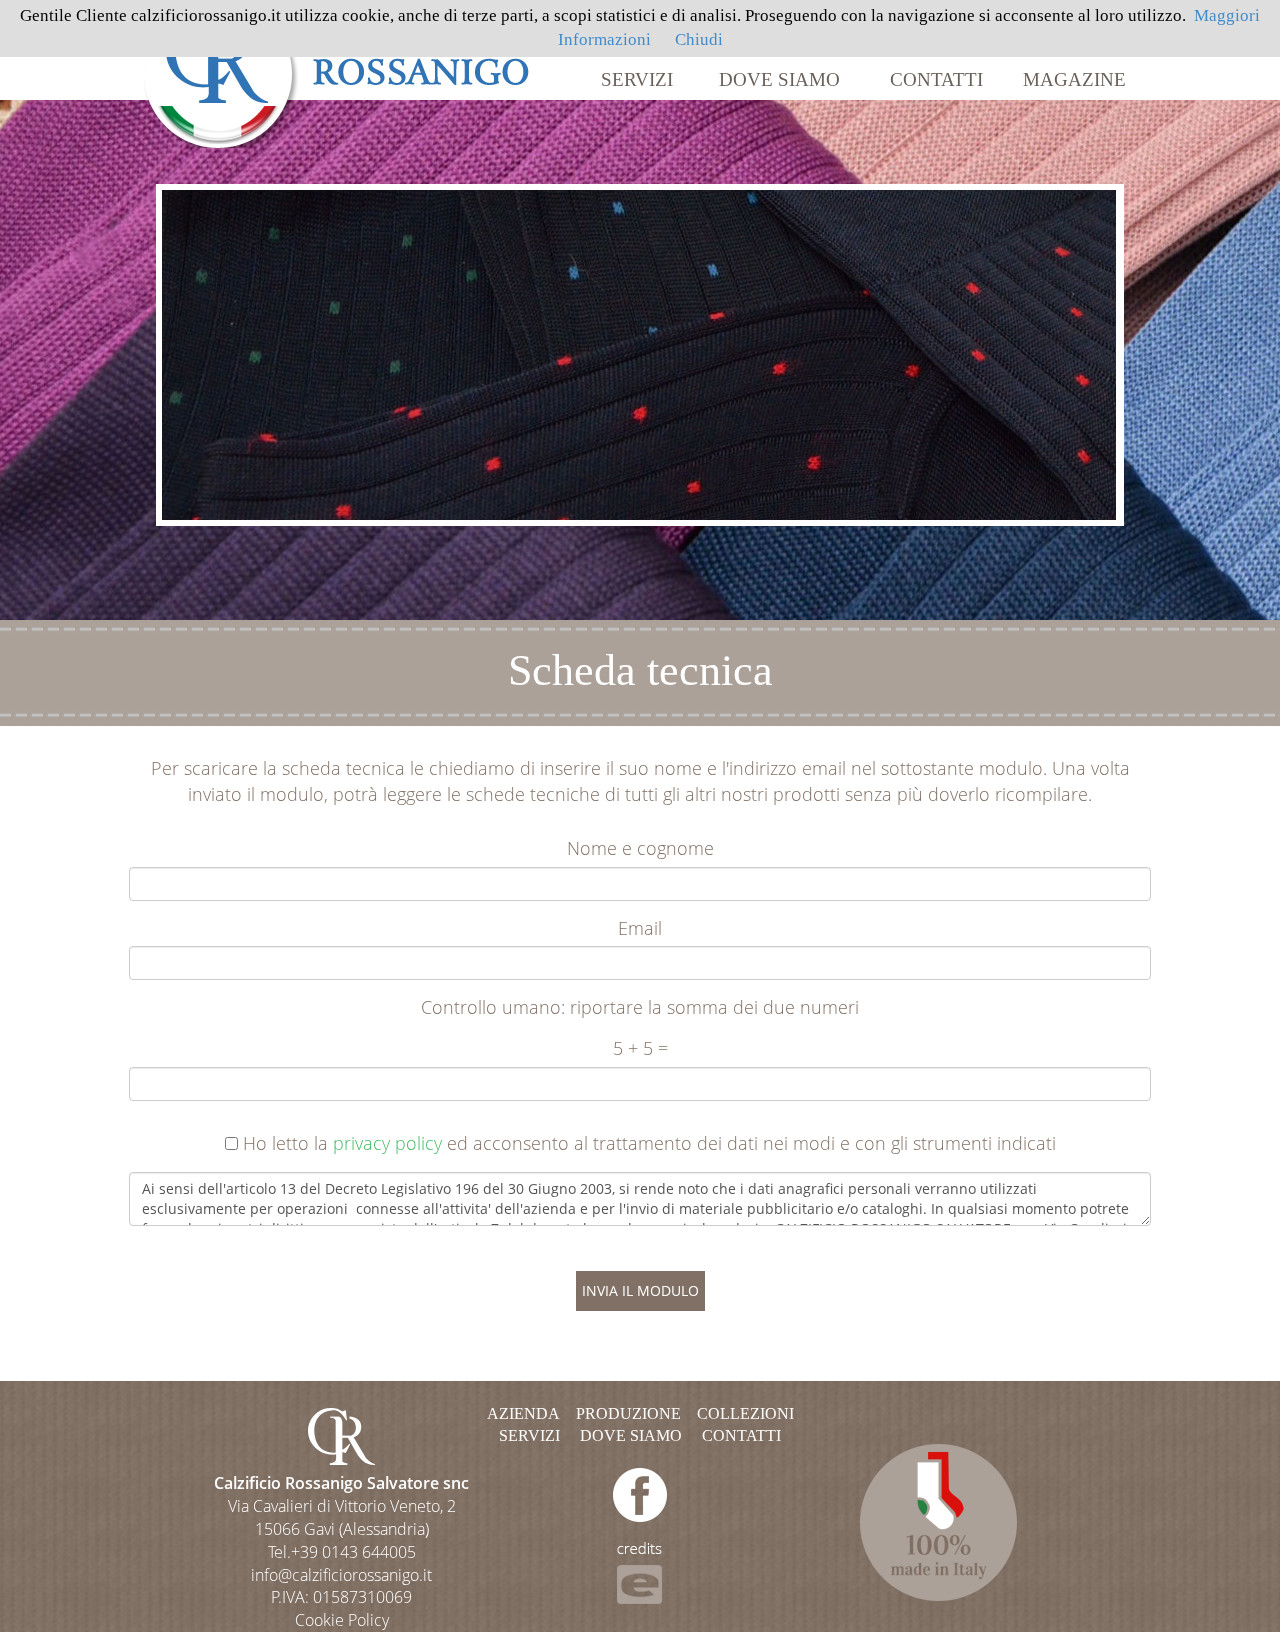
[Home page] (337, 72)
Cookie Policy (342, 1620)
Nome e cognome (640, 848)
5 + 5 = (640, 1048)
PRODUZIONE (628, 1413)
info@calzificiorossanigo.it (341, 1575)
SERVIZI (637, 79)
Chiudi (699, 39)
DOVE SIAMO (779, 79)
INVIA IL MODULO (640, 1290)
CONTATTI (936, 79)
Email (640, 928)
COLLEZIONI (745, 1413)
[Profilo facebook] (640, 1493)
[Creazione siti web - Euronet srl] (639, 1571)
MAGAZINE (1074, 79)
